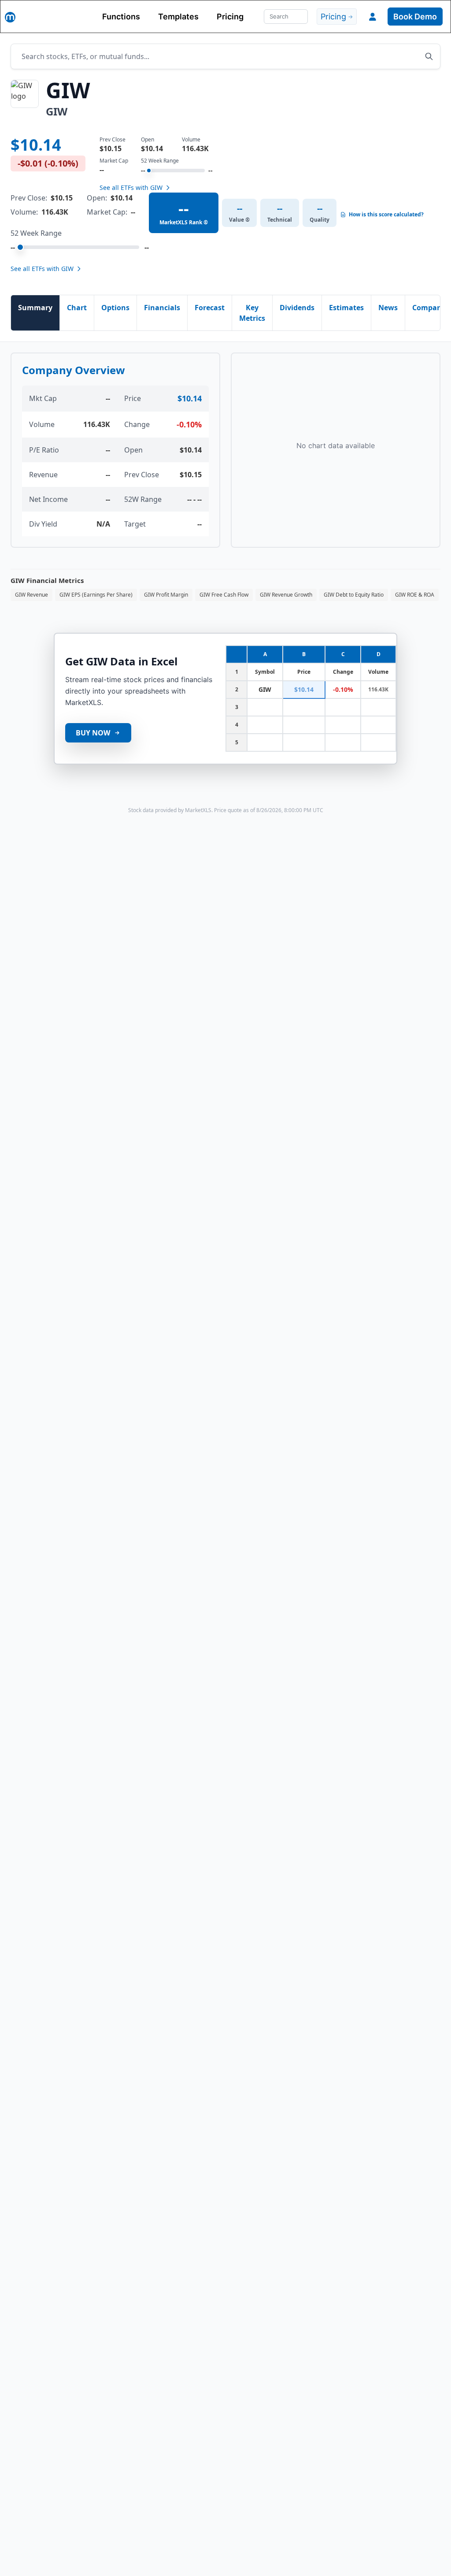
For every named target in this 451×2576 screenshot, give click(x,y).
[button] (373, 17)
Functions (121, 17)
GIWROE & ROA (415, 595)
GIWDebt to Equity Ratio (354, 595)
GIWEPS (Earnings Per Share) (96, 595)
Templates (178, 17)
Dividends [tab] (297, 308)
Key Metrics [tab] (252, 313)
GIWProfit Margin (166, 595)
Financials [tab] (162, 308)
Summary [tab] (35, 308)
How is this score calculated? (386, 215)
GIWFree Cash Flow (224, 595)
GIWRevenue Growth (286, 595)
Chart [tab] (77, 308)
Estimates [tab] (346, 308)
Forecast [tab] (210, 308)
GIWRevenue (31, 595)
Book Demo (415, 17)
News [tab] (388, 308)
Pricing (230, 17)
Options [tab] (115, 308)
